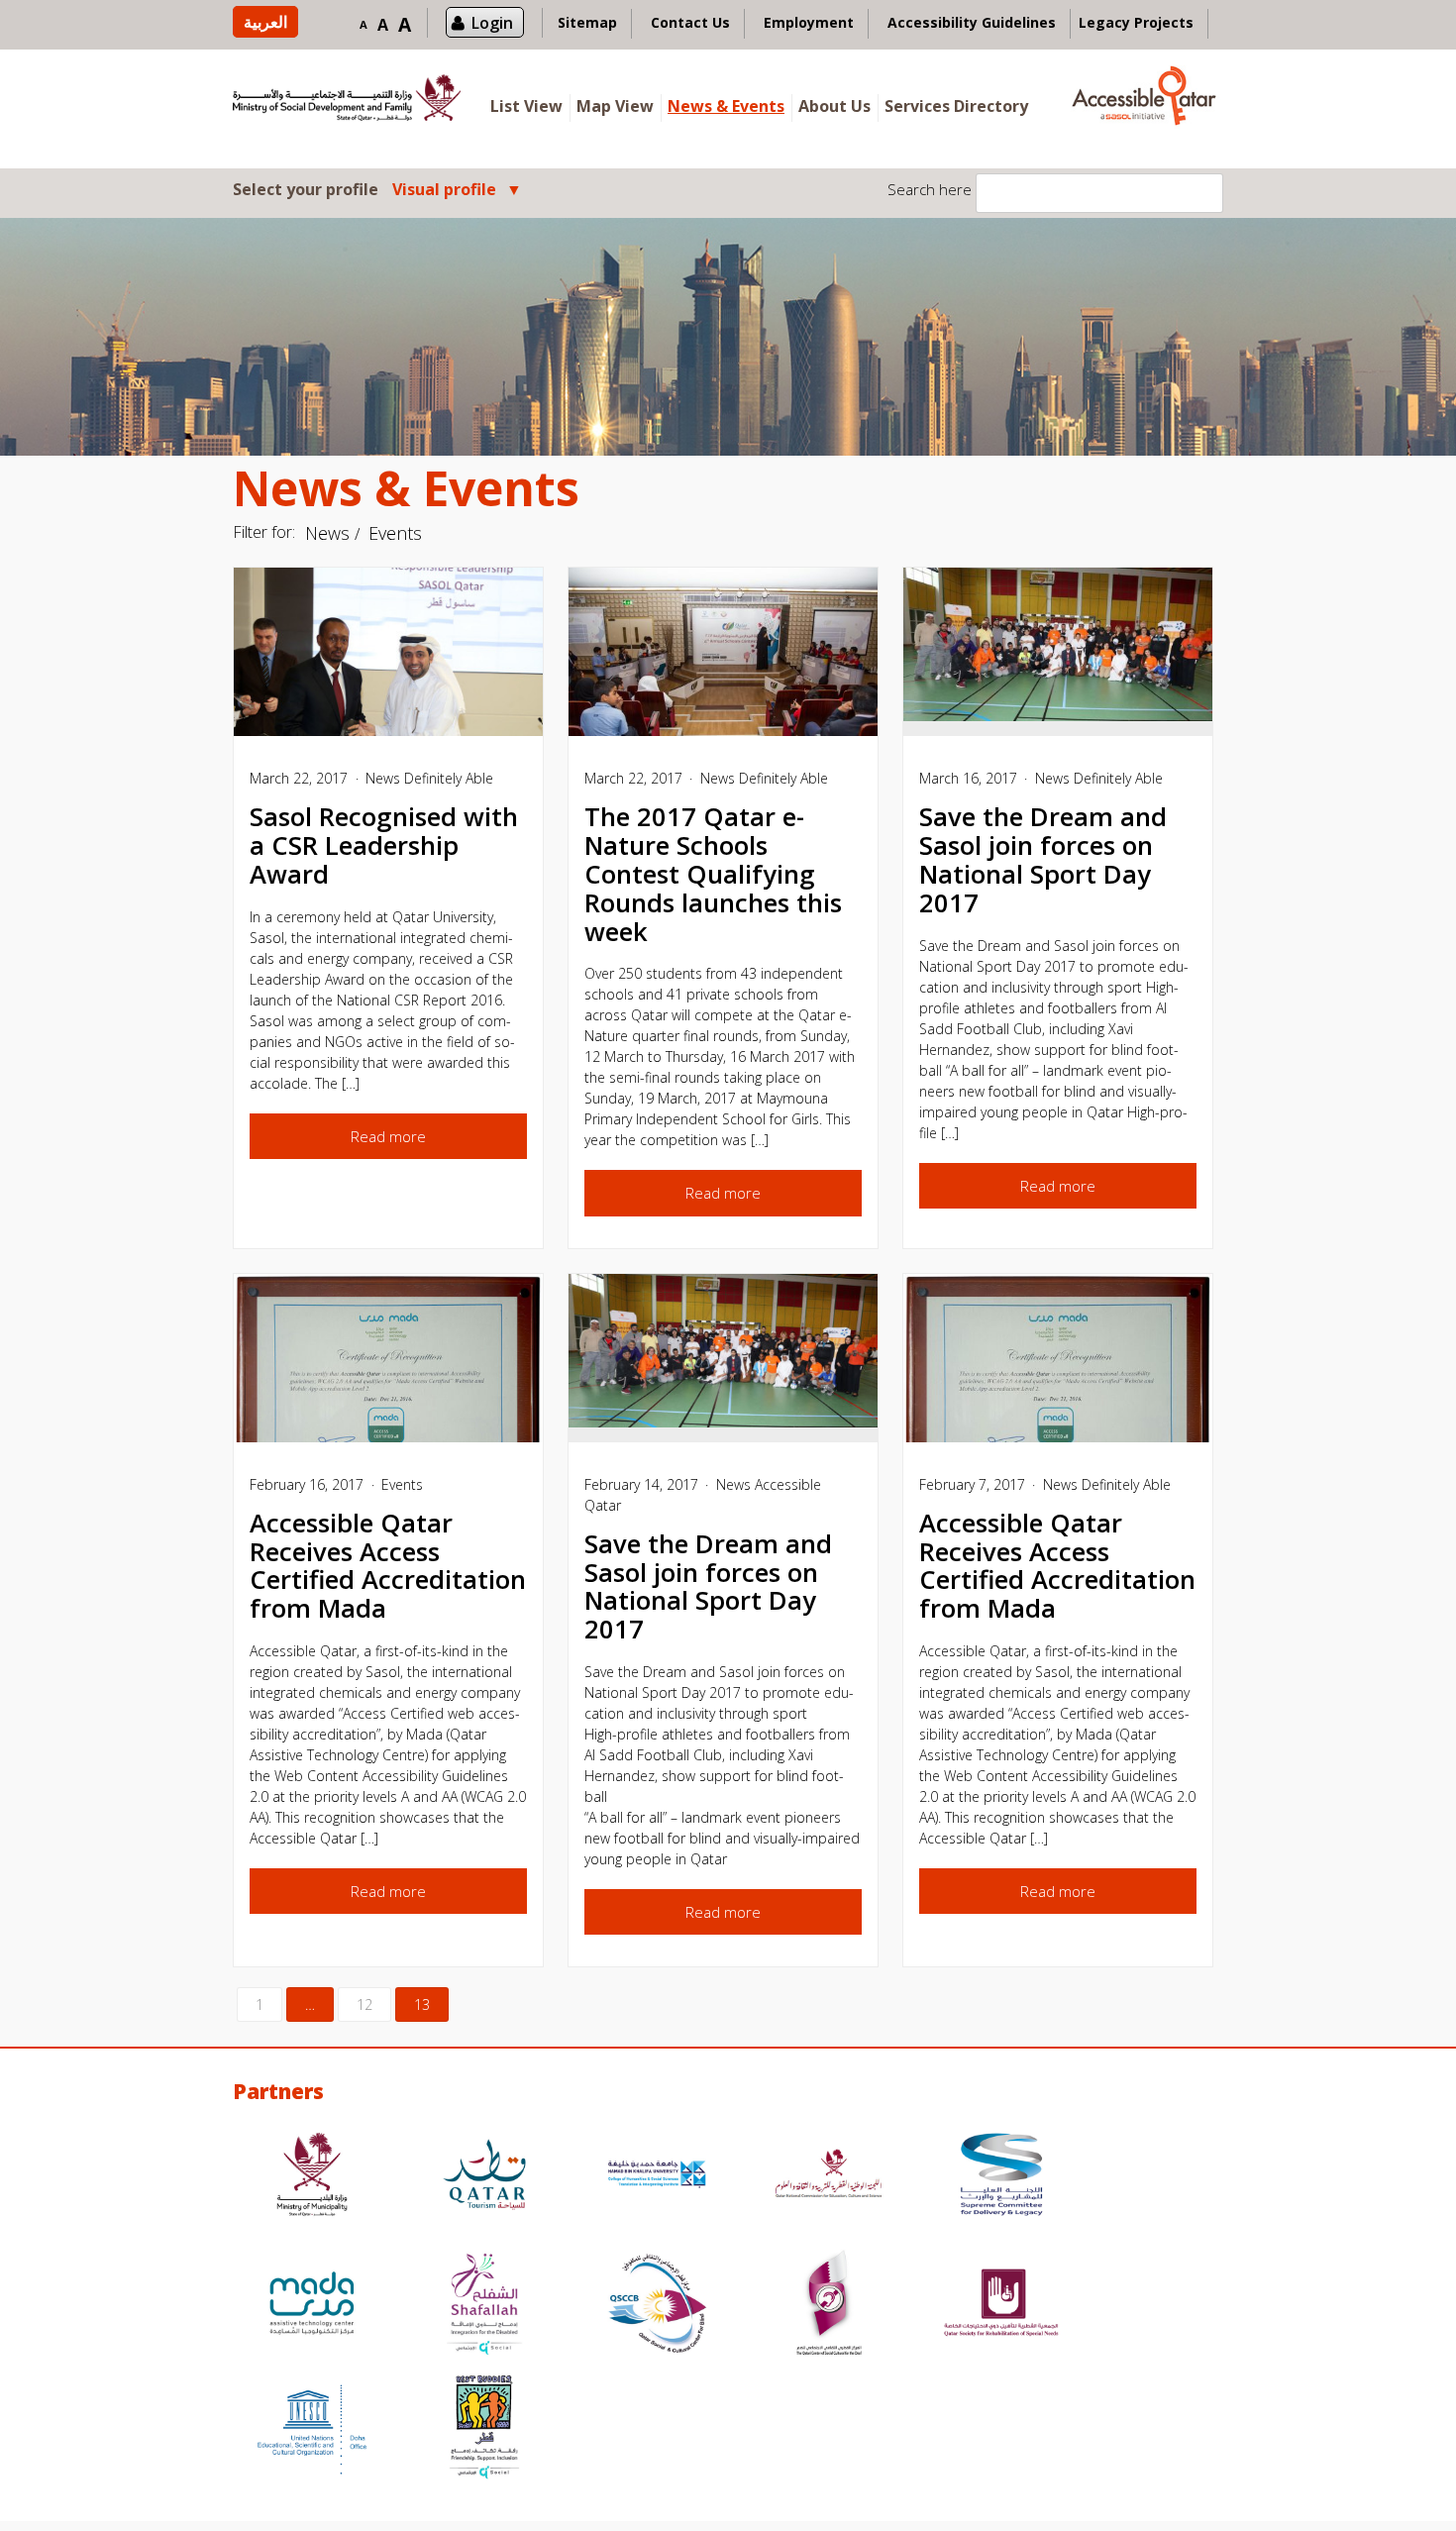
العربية (265, 22)
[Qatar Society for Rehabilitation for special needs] (1001, 2306)
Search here (930, 189)
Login (492, 23)
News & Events (726, 106)
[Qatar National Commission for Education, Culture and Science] (829, 2177)
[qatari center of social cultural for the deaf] (829, 2306)
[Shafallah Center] (484, 2306)
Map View (615, 106)
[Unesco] (312, 2429)
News (327, 533)
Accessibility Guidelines (972, 22)
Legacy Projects (1136, 22)
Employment (809, 22)
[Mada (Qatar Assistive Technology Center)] (312, 2306)
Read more (388, 1136)
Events (395, 533)
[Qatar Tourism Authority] (484, 2177)
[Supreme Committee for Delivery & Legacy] (1001, 2177)
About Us (834, 106)
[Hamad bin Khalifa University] (657, 2177)
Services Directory (956, 106)
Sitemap (587, 22)
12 (364, 2004)
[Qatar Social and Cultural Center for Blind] (657, 2306)
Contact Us (690, 22)
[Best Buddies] (484, 2429)
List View (526, 106)
